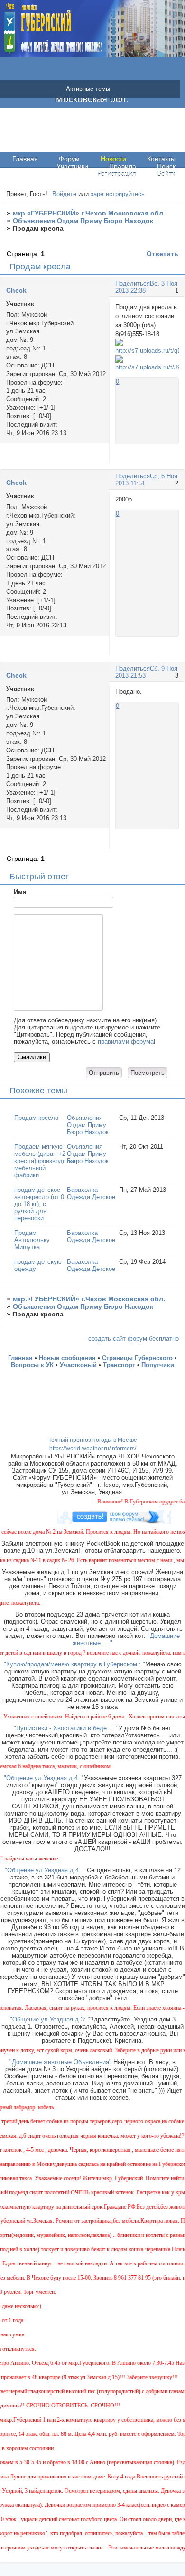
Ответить (162, 254)
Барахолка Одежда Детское (91, 1193)
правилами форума (126, 1042)
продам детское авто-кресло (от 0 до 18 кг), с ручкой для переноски (39, 1204)
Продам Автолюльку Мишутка (32, 1240)
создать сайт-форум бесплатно (134, 1338)
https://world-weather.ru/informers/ (93, 1449)
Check (16, 290)
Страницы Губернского (137, 1358)
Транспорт (119, 1365)
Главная (25, 159)
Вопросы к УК (32, 1365)
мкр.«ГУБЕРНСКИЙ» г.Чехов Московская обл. (89, 213)
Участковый (78, 1365)
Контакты (161, 159)
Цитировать (170, 459)
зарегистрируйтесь (118, 194)
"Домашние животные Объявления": (61, 2062)
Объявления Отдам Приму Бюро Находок (83, 221)
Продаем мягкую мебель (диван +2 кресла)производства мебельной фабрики (45, 1161)
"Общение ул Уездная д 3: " (50, 2019)
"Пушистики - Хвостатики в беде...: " (66, 1728)
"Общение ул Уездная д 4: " (44, 1778)
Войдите (64, 194)
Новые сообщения (67, 1358)
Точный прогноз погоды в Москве (93, 1440)
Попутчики (158, 1365)
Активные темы (88, 89)
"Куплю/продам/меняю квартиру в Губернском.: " (74, 1664)
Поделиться (133, 283)
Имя (20, 892)
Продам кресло (36, 1118)
